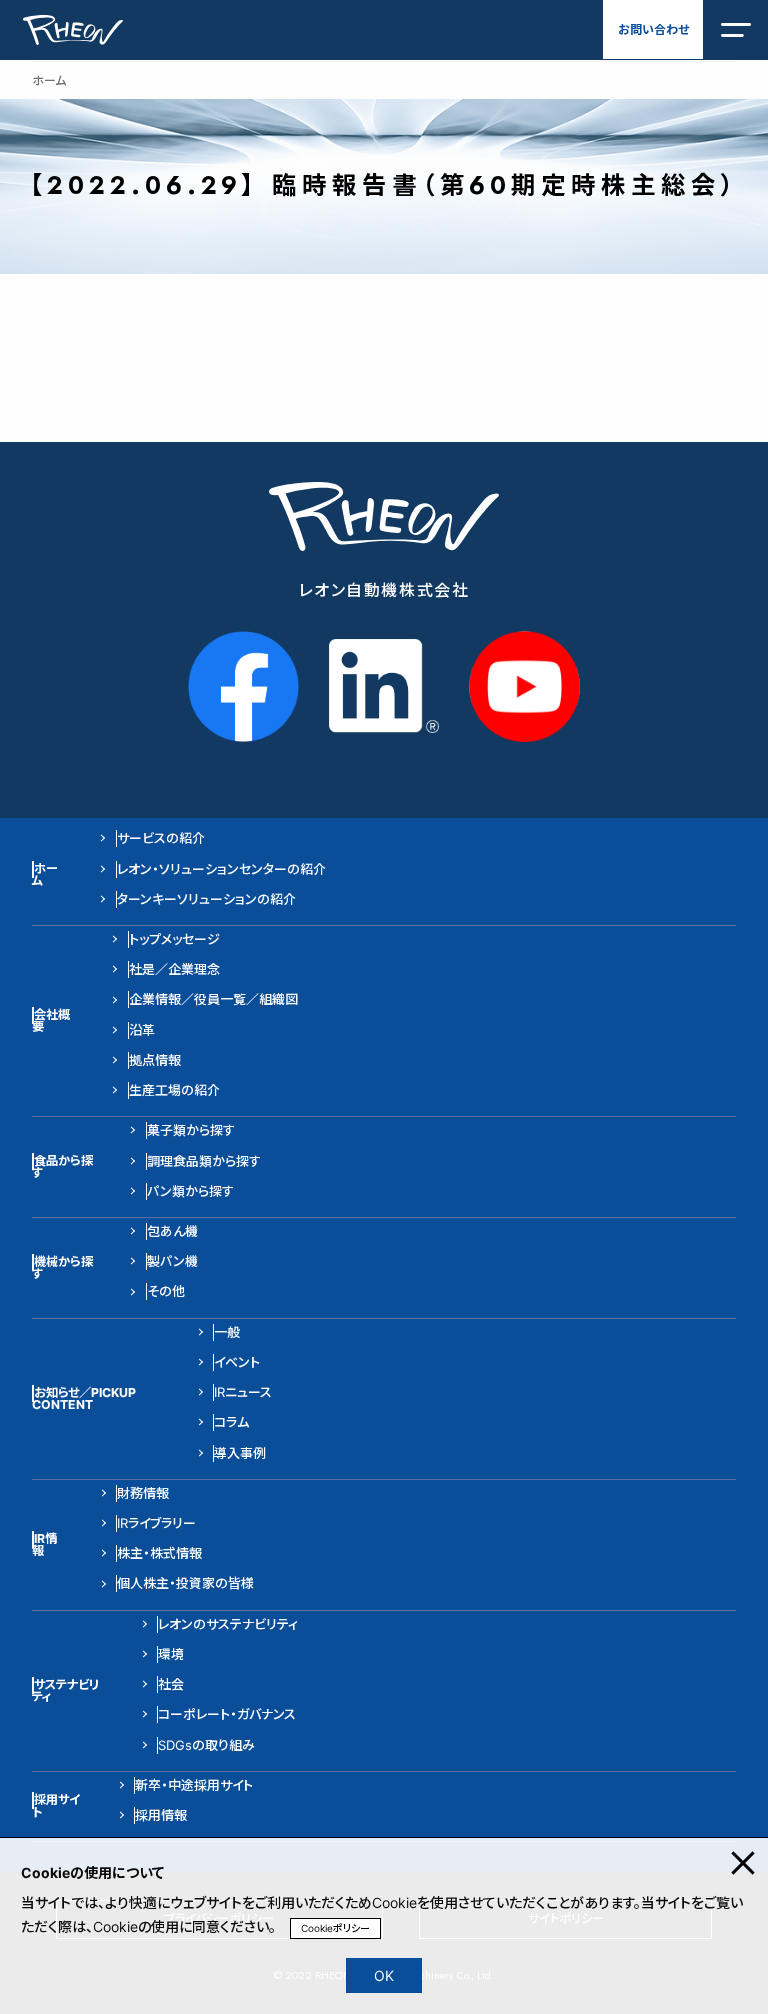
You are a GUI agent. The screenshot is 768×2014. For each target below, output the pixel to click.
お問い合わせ (653, 29)
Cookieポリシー (335, 1928)
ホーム (49, 80)
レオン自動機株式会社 (384, 590)
